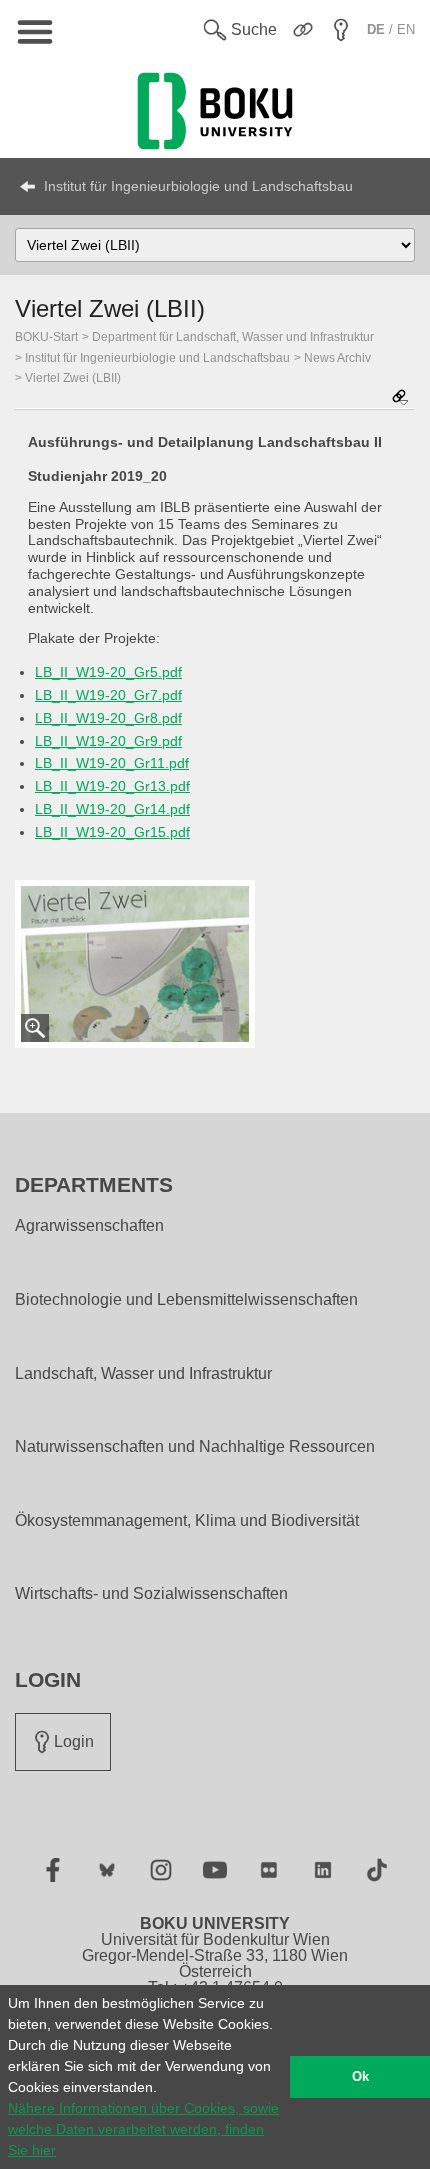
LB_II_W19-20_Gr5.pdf (108, 672)
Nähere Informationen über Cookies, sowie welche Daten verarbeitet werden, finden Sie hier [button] (143, 2129)
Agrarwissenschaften (89, 1226)
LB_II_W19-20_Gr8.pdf (108, 718)
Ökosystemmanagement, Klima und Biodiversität (187, 1521)
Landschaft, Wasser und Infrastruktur (143, 1374)
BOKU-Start (46, 337)
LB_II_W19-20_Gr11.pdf (112, 763)
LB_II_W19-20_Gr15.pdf (112, 832)
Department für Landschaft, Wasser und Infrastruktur (233, 337)
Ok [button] (360, 2077)
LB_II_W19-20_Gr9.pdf (108, 741)
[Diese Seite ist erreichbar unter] (400, 398)
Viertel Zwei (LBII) (73, 378)
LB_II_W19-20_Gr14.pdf (112, 809)
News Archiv (337, 358)
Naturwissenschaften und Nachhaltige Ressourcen (195, 1447)
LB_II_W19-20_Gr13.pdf (112, 786)
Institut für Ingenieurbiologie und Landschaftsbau (198, 186)
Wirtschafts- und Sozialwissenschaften (151, 1594)
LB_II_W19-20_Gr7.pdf (108, 695)
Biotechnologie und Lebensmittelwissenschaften (186, 1300)
